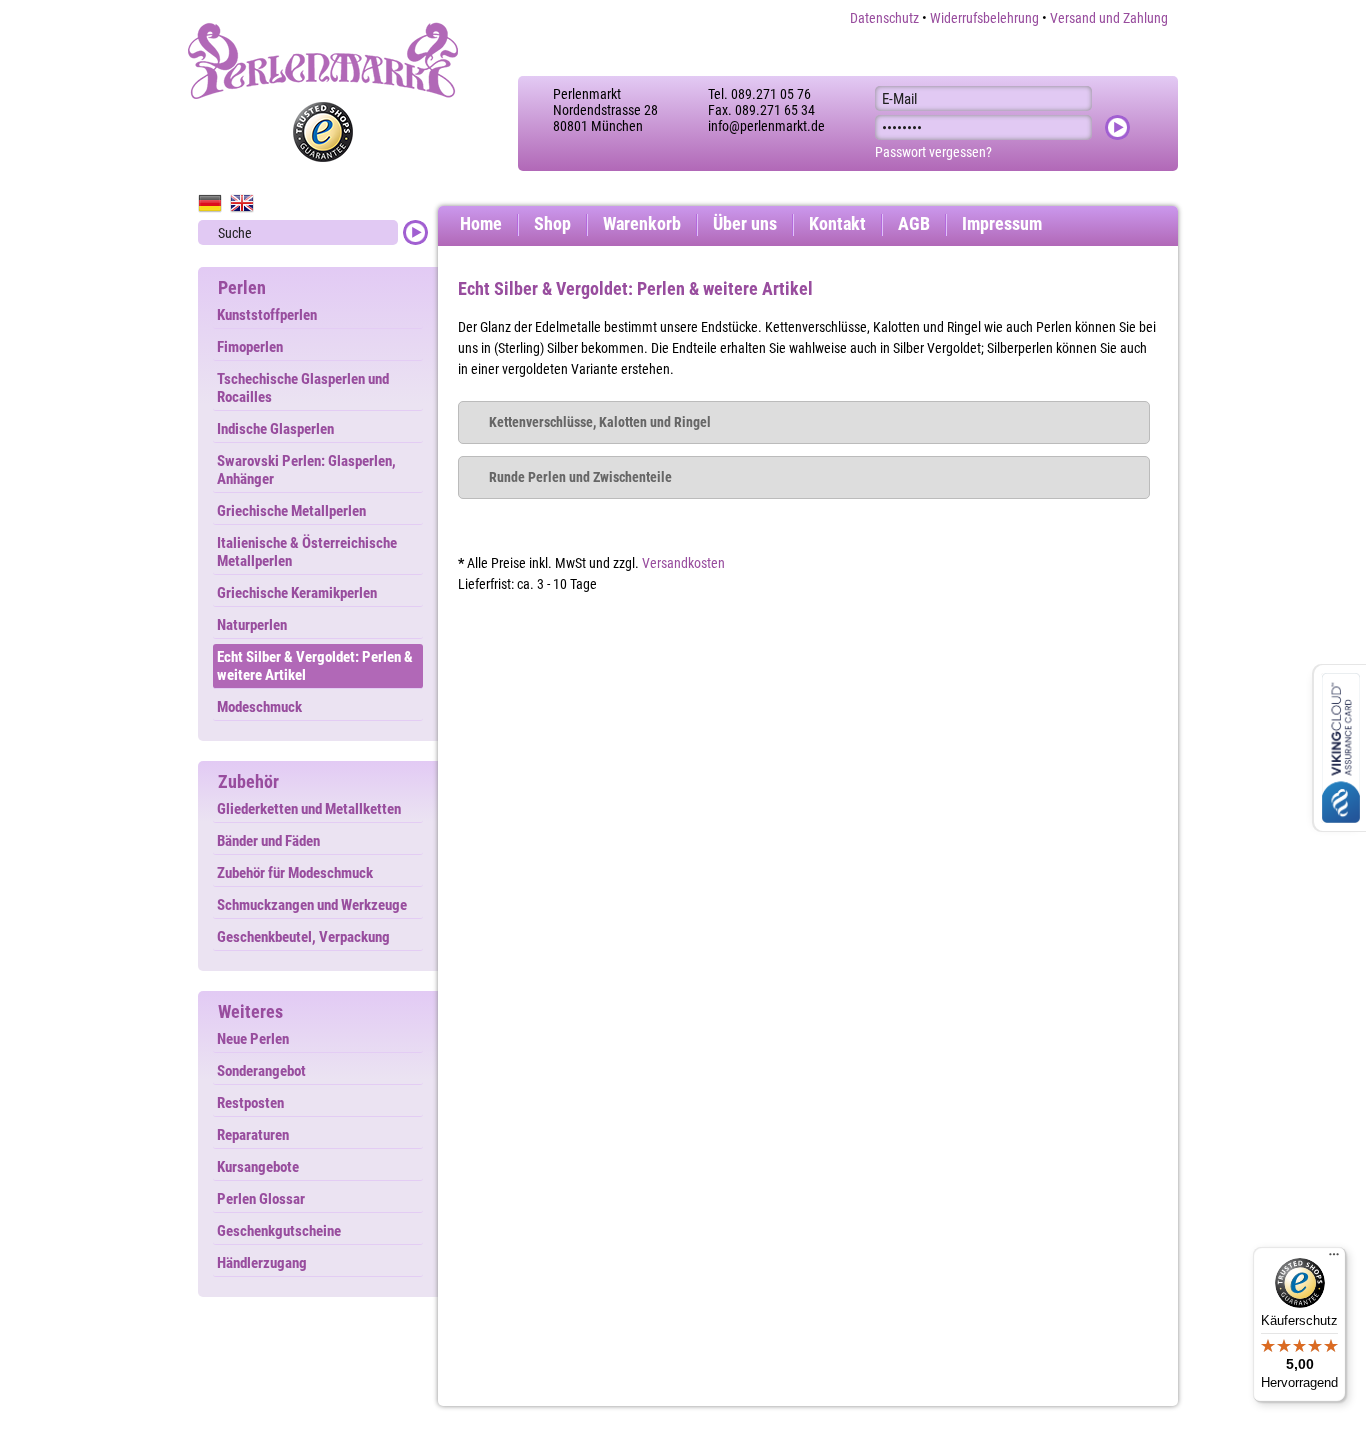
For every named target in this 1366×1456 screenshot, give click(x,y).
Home (481, 223)
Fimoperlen (250, 347)
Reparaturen (253, 1135)
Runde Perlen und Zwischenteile (580, 477)
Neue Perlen (253, 1039)
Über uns (745, 223)
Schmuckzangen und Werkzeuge (312, 905)
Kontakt (837, 223)
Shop (552, 223)
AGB (914, 223)
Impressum (1002, 223)
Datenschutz (884, 18)
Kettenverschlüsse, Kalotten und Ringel (600, 422)
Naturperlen (252, 625)
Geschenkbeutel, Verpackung (303, 937)
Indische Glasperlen (275, 429)
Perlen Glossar (261, 1199)
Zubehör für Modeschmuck (295, 873)
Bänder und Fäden (268, 841)
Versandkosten (683, 563)
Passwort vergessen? (933, 152)
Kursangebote (258, 1167)
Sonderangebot (261, 1071)
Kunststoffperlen (267, 315)
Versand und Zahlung (1109, 18)
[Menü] (1334, 1259)
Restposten (250, 1103)
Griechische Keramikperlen (297, 593)
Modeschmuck (259, 707)
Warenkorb (642, 223)
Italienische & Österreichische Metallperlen (307, 552)
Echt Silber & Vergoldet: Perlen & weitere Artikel (315, 666)
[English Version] (242, 203)
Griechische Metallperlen (291, 511)
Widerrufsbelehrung (984, 18)
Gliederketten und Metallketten (309, 809)
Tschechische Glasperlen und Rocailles (303, 388)
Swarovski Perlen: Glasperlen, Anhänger (306, 470)
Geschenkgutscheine (279, 1231)
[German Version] (210, 203)
